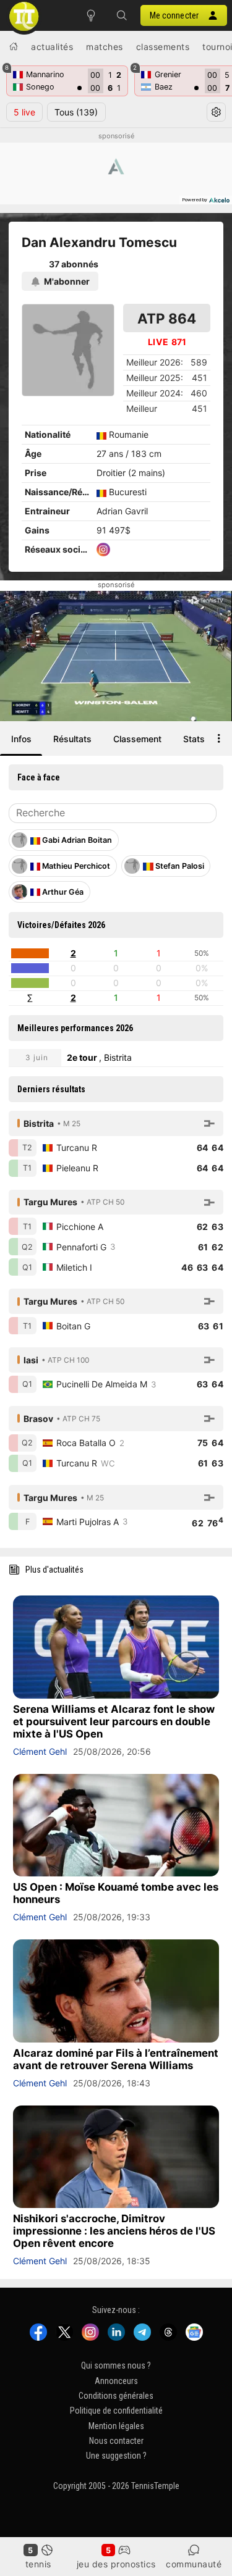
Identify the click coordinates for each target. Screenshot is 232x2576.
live (24, 112)
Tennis (38, 2564)
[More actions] (219, 738)
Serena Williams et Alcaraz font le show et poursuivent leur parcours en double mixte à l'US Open (114, 1721)
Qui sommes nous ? (116, 2366)
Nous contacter (116, 2441)
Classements (163, 47)
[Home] (14, 46)
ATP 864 (167, 318)
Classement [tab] (137, 739)
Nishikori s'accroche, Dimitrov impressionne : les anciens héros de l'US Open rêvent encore (114, 2231)
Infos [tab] (21, 739)
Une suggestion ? (116, 2456)
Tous (76, 112)
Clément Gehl (40, 1751)
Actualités (52, 47)
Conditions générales (116, 2396)
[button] (122, 15)
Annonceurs (116, 2381)
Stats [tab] (194, 739)
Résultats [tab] (72, 739)
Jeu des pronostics (116, 2564)
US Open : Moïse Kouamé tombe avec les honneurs (116, 1893)
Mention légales (116, 2426)
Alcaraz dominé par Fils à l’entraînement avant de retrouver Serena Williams (116, 2059)
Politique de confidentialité (116, 2411)
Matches (105, 47)
